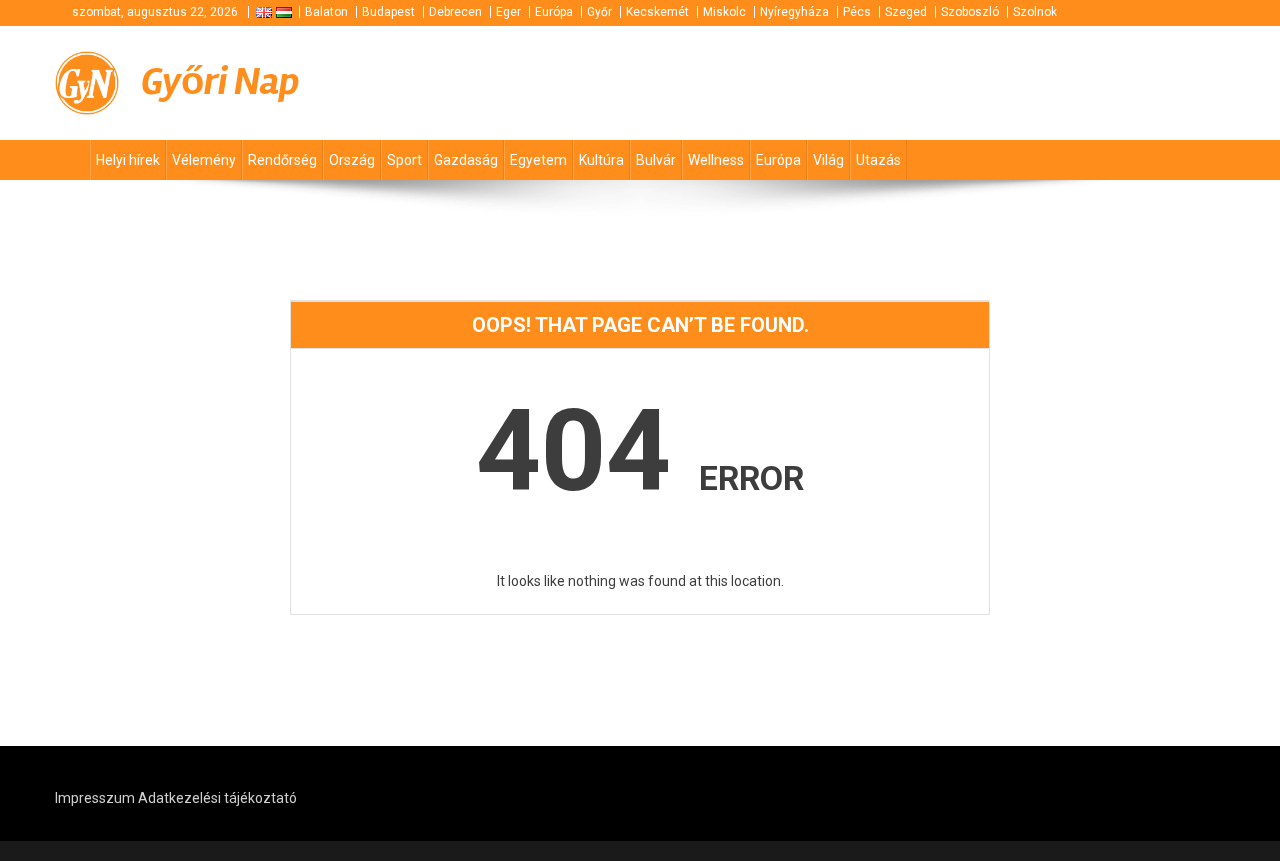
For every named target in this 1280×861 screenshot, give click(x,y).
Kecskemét (657, 12)
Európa (554, 12)
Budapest (388, 12)
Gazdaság (466, 160)
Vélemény (204, 160)
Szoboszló (970, 12)
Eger (508, 12)
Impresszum (95, 798)
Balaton (326, 12)
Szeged (906, 12)
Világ (828, 160)
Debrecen (455, 12)
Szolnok (1035, 12)
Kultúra (601, 160)
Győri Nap (220, 81)
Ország (352, 160)
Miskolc (724, 12)
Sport (404, 160)
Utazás (878, 160)
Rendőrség (282, 160)
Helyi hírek (128, 160)
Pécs (857, 12)
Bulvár (656, 160)
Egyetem (538, 160)
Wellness (716, 160)
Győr (599, 12)
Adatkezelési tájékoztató (217, 798)
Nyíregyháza (794, 12)
